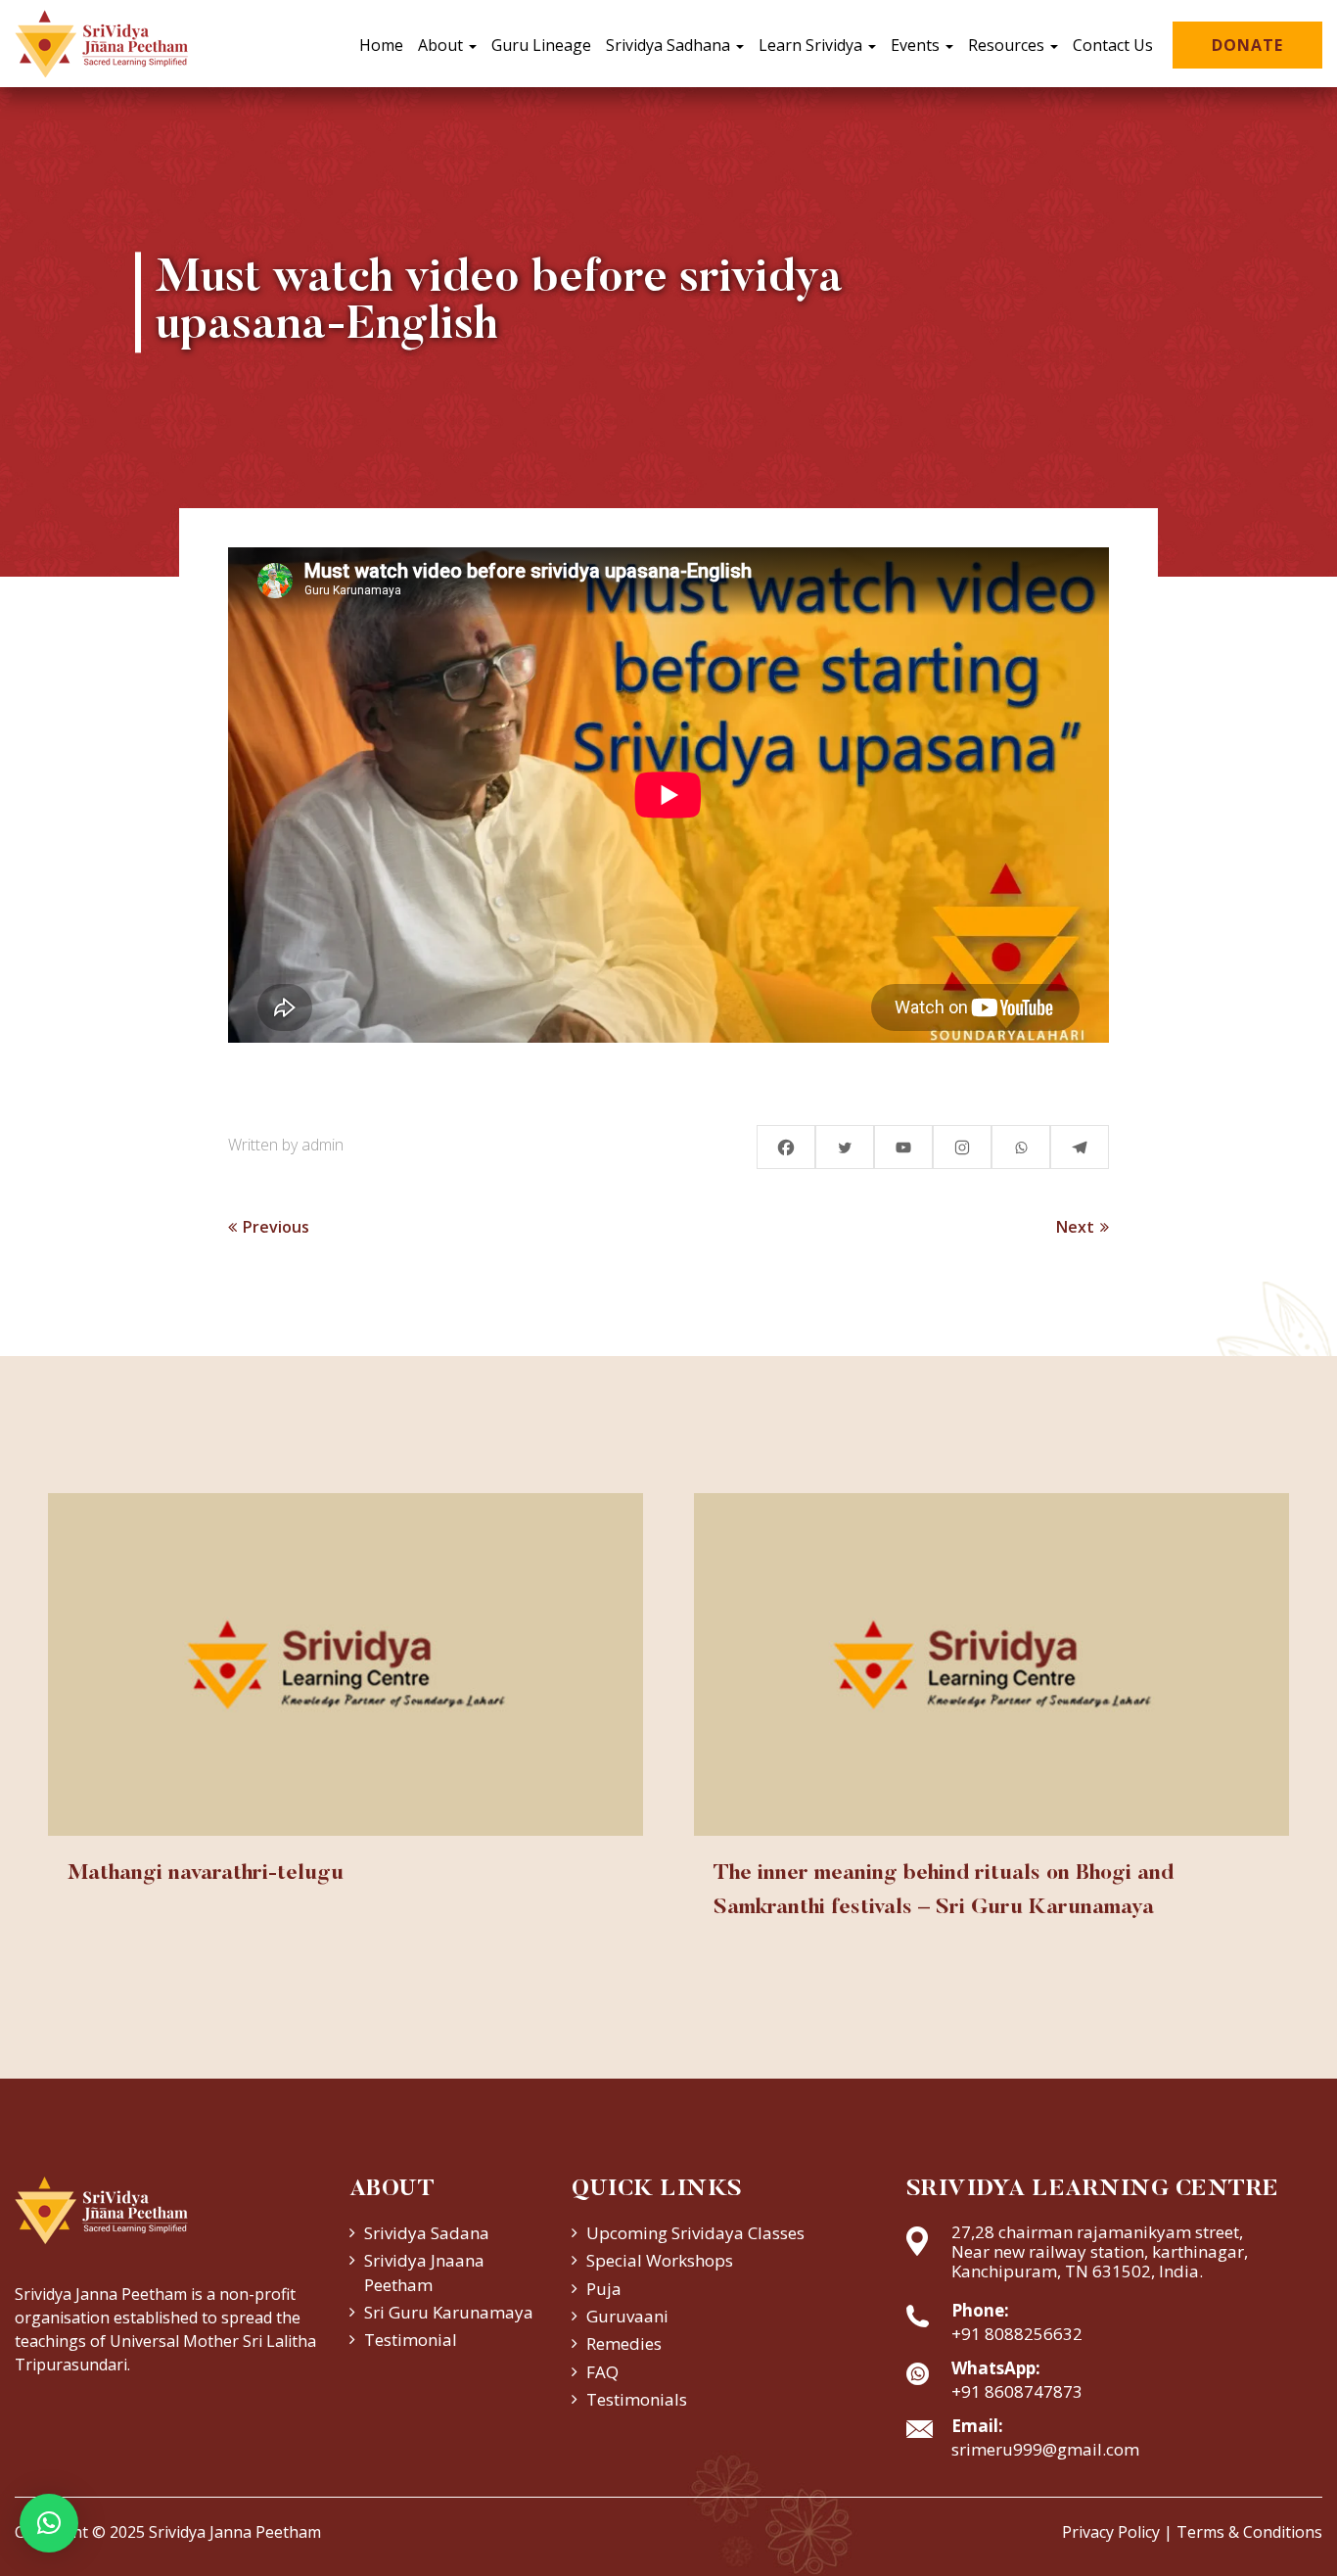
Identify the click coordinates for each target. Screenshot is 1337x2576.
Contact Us (1113, 45)
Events (917, 45)
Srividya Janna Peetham (235, 2532)
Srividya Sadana (427, 2233)
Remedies (624, 2343)
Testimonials (637, 2399)
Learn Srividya (812, 45)
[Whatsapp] (1021, 1147)
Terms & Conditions (1249, 2532)
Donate (1247, 45)
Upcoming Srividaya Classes (695, 2233)
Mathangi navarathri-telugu (206, 1874)
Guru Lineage (541, 45)
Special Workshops (660, 2260)
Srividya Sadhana (670, 45)
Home (381, 45)
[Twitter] (845, 1147)
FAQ (602, 2372)
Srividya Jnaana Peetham (424, 2272)
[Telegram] (1080, 1147)
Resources (1008, 45)
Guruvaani (627, 2316)
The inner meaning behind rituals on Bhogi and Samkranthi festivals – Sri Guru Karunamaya (944, 1891)
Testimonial (411, 2340)
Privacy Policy (1111, 2532)
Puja (604, 2289)
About (442, 45)
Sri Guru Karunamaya (449, 2312)
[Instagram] (962, 1147)
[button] (49, 2523)
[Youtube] (903, 1147)
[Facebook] (786, 1147)
